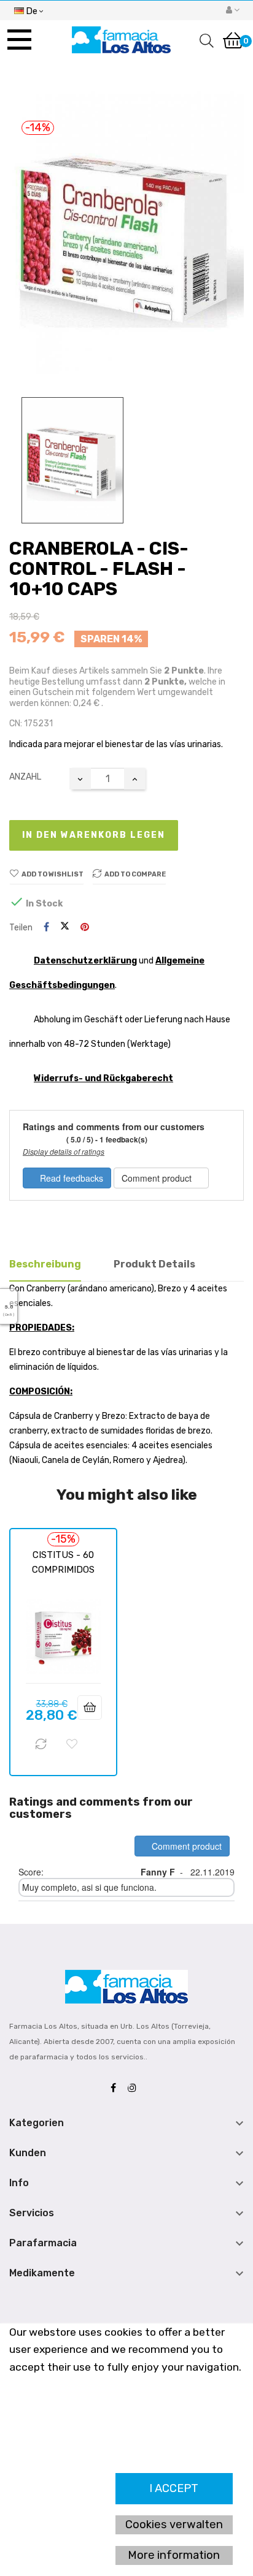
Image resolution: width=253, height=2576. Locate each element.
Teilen (46, 928)
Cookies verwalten (174, 2525)
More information (174, 2555)
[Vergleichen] (41, 1744)
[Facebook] (116, 2088)
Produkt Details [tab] (154, 1264)
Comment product (158, 1178)
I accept (174, 2488)
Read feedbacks (70, 1178)
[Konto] (233, 10)
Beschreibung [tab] (45, 1264)
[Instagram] (135, 2088)
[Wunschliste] (72, 1744)
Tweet (65, 927)
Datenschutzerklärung (85, 961)
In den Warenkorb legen (94, 835)
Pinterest (85, 928)
